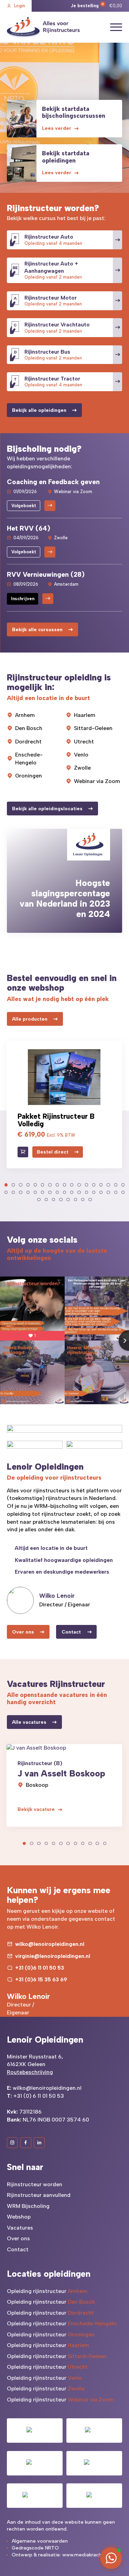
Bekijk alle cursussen (37, 630)
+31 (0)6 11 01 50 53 (40, 1968)
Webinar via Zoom (97, 781)
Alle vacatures (29, 1722)
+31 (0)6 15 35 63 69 (41, 1979)
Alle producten (30, 1019)
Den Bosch (29, 728)
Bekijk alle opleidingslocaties (47, 809)
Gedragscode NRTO (35, 2548)
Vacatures (20, 2228)
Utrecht (84, 742)
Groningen (29, 776)
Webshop (19, 2217)
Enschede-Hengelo (29, 759)
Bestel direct (53, 1152)
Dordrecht (28, 742)
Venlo (81, 755)
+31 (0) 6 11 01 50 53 (39, 2096)
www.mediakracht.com (89, 2555)
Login (20, 6)
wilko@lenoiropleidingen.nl (50, 1944)
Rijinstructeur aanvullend (39, 2195)
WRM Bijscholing (28, 2206)
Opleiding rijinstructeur (47, 2291)
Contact (71, 1632)
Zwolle (82, 768)
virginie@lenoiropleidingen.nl (53, 1956)
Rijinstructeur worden (35, 2184)
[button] (6, 1185)
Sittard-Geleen (93, 728)
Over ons (23, 1632)
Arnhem (25, 715)
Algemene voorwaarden (40, 2541)
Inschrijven (23, 599)
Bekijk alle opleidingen (39, 410)
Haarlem (85, 715)
